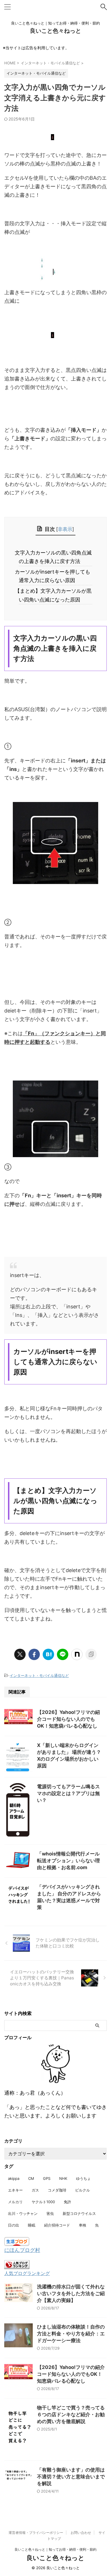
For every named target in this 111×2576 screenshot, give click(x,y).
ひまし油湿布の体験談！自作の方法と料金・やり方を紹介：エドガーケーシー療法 (71, 2334)
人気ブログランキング (27, 2273)
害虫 (50, 2213)
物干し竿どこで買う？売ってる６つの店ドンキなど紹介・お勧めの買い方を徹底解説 (71, 2415)
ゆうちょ (83, 2178)
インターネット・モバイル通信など (39, 1675)
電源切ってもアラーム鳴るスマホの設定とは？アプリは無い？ (68, 1793)
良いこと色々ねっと (55, 31)
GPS (47, 2178)
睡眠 (32, 2225)
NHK (63, 2178)
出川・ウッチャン (23, 2213)
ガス (35, 2190)
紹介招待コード (57, 2225)
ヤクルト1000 (43, 2202)
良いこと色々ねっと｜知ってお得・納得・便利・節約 (55, 2549)
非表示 (65, 529)
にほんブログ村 (22, 2250)
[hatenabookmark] (48, 1654)
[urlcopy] (91, 1654)
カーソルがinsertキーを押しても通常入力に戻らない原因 (55, 576)
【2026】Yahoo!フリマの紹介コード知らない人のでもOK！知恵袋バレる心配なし (68, 1719)
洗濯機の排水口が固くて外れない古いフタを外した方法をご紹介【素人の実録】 (71, 2293)
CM (31, 2178)
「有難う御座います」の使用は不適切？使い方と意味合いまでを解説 (71, 2477)
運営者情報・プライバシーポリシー (36, 2533)
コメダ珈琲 (57, 2190)
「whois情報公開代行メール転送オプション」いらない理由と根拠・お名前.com (68, 1861)
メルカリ (15, 2202)
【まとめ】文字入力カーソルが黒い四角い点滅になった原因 (55, 595)
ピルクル (83, 2190)
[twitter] (20, 1654)
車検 (83, 2225)
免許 (67, 2202)
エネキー (15, 2190)
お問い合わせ (81, 2533)
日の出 (14, 2225)
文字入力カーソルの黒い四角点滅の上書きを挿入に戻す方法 (55, 557)
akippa (14, 2178)
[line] (63, 1654)
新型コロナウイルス (79, 2213)
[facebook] (34, 1654)
